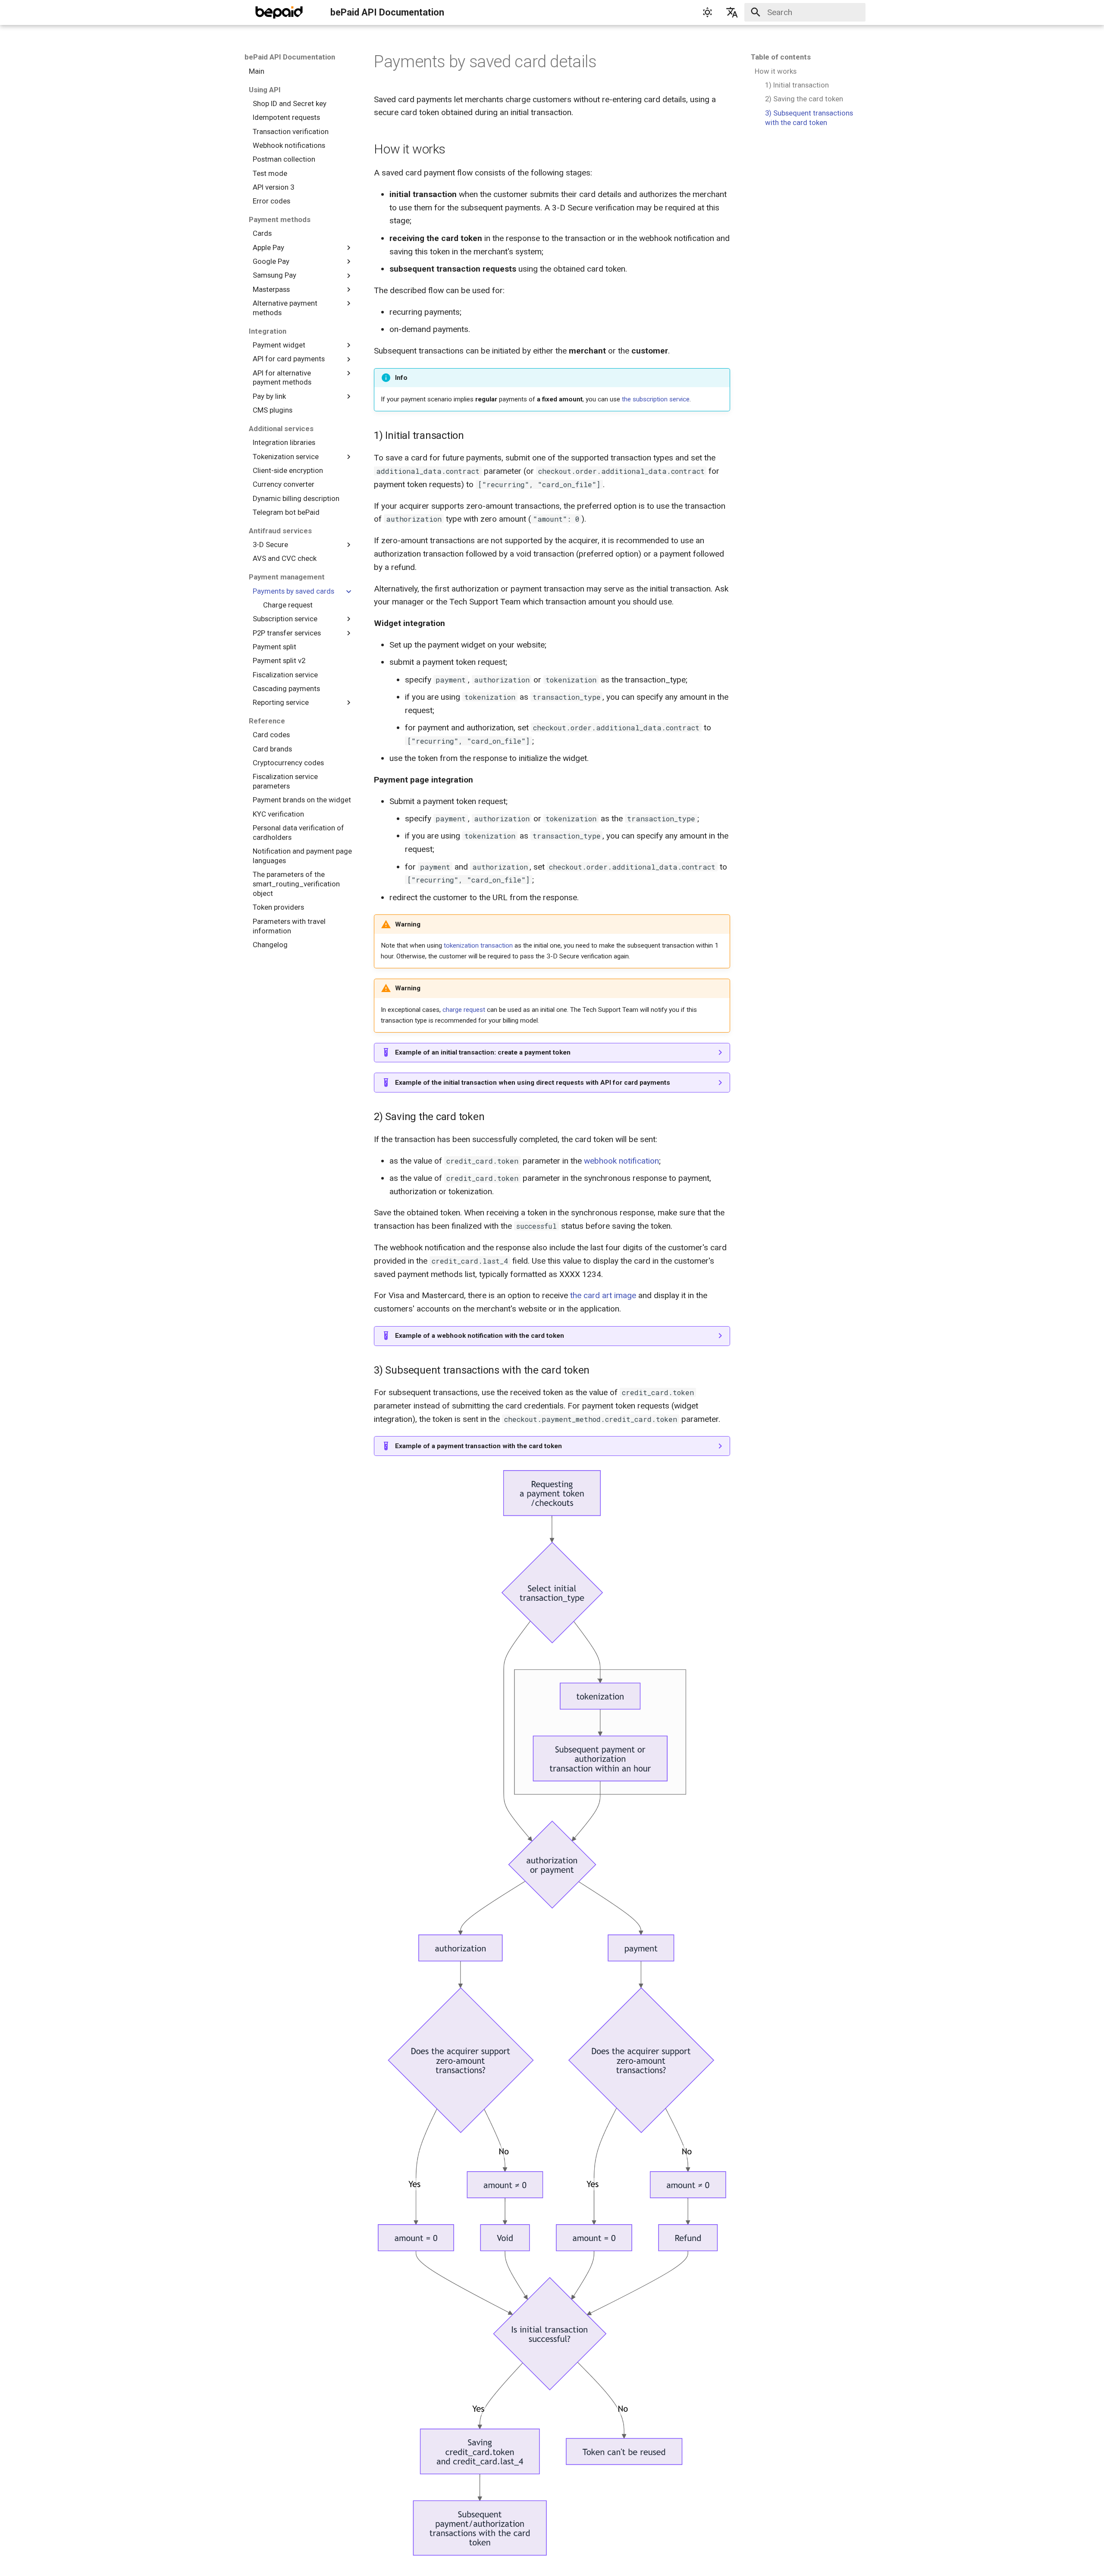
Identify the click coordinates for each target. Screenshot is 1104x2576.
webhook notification (621, 1161)
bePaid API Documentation (290, 57)
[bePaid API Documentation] (279, 13)
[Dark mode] (707, 13)
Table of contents (781, 57)
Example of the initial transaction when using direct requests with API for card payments (533, 1083)
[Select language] (732, 13)
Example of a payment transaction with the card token (478, 1446)
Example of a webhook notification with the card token (480, 1336)
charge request (464, 1010)
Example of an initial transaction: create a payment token (483, 1052)
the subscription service (656, 399)
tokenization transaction (478, 945)
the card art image (603, 1295)
